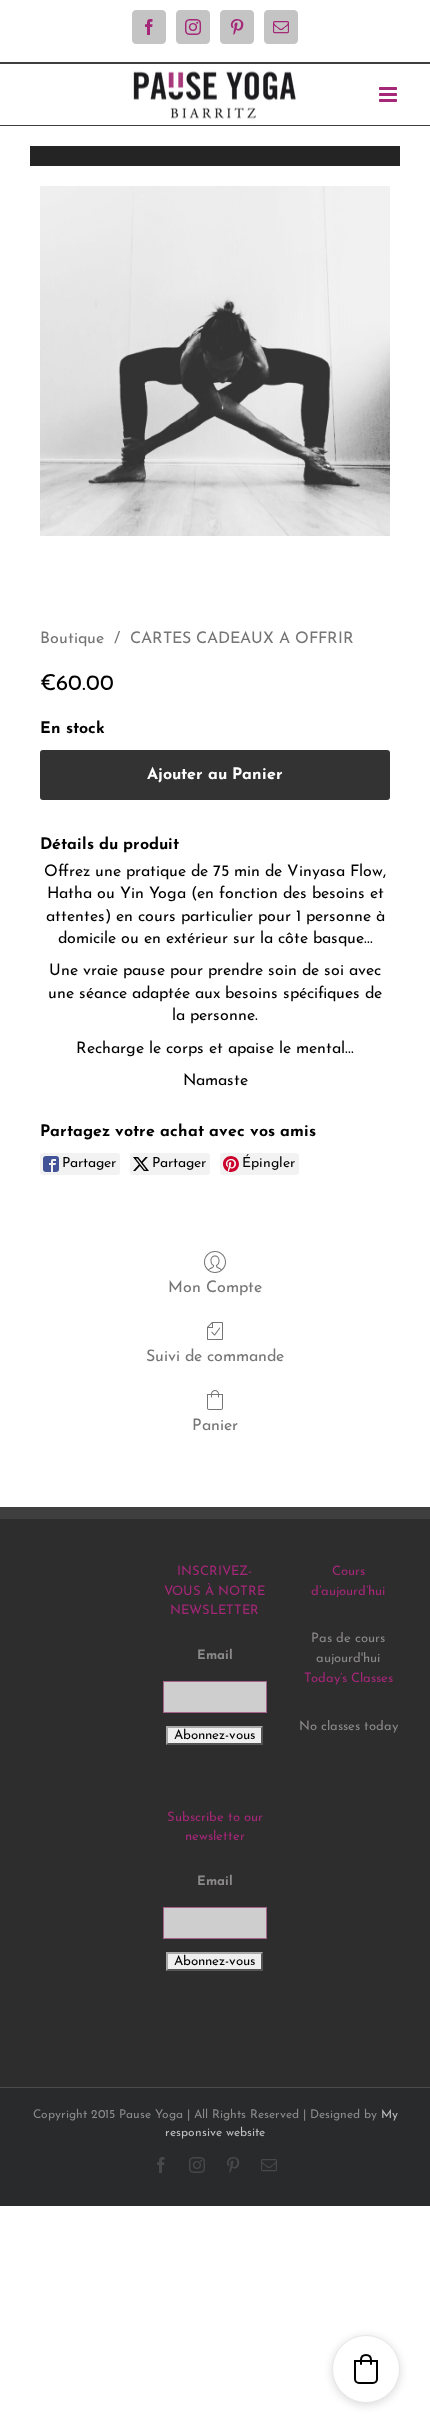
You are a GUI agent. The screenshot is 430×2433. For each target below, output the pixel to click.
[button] (366, 2369)
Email (215, 1655)
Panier (215, 1426)
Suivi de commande (215, 1357)
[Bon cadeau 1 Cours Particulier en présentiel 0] (215, 361)
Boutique (72, 639)
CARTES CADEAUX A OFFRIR (242, 639)
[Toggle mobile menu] (389, 94)
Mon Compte (215, 1288)
